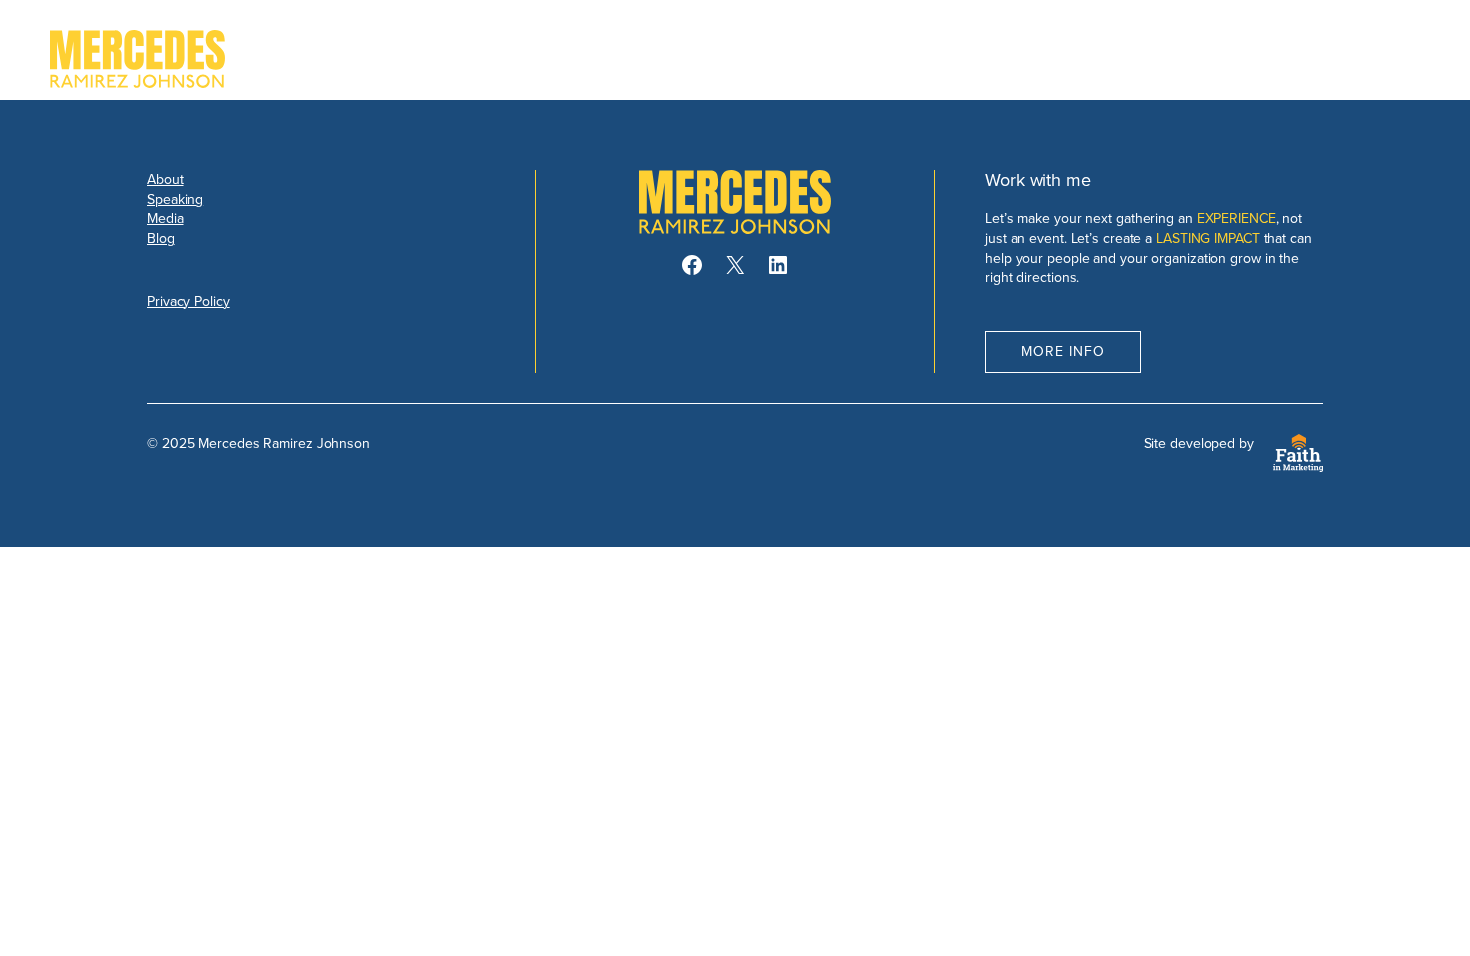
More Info (1063, 351)
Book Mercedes (1331, 59)
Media (165, 218)
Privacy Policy (188, 301)
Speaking (175, 199)
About (165, 179)
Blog (161, 238)
